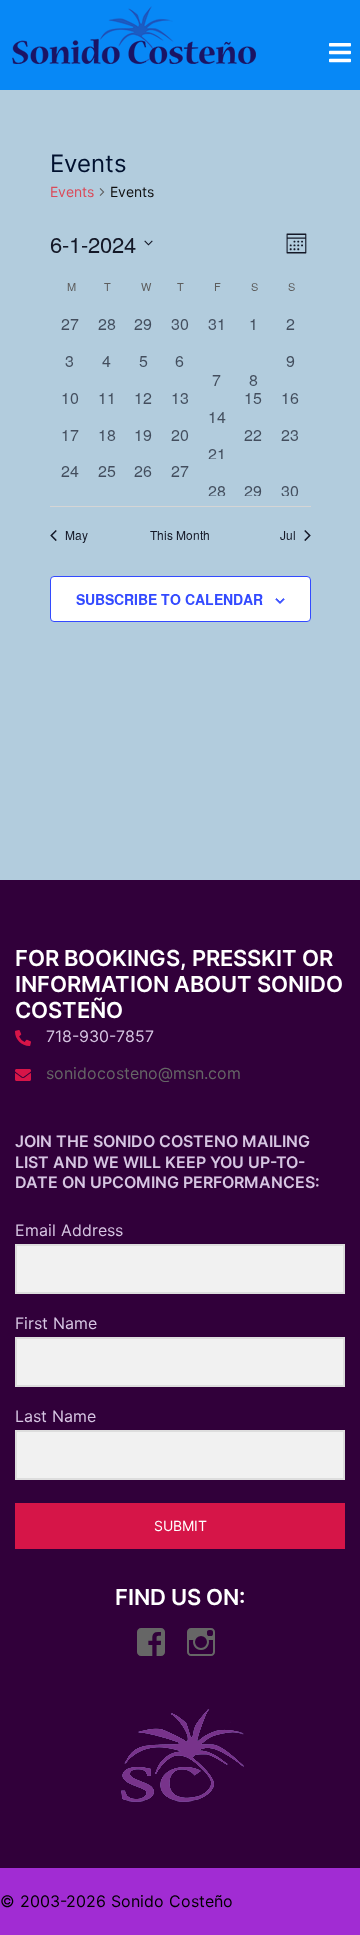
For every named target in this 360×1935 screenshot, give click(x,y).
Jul (288, 535)
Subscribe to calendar (169, 599)
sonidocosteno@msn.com (143, 1073)
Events (72, 191)
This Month (180, 535)
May (76, 535)
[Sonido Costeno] (133, 41)
